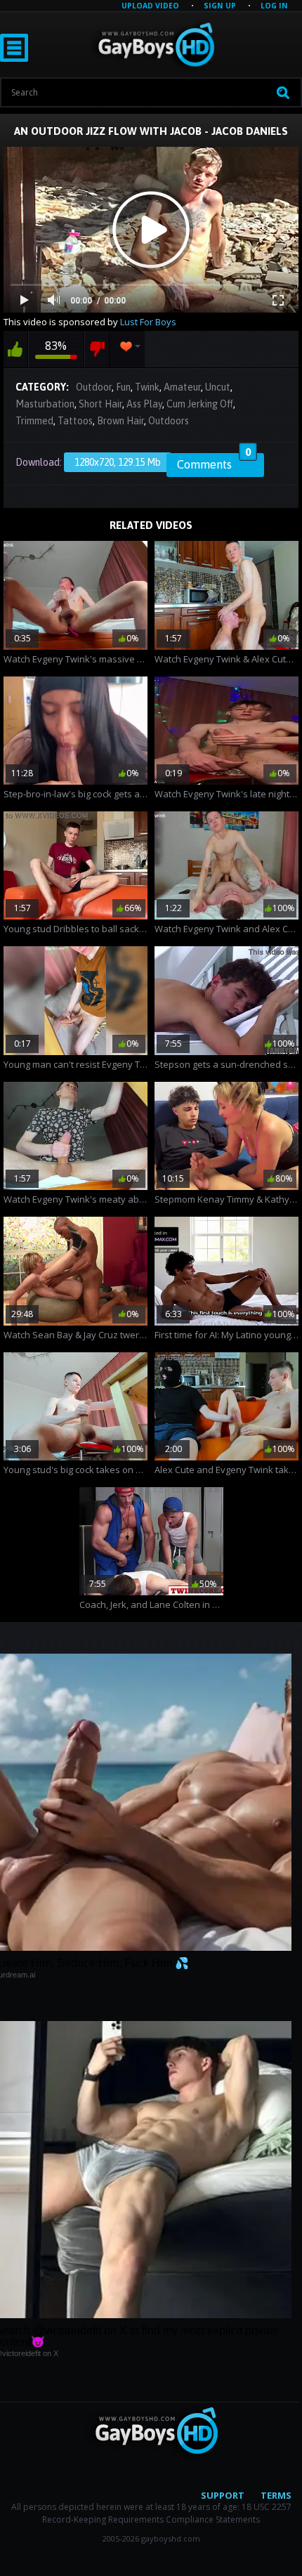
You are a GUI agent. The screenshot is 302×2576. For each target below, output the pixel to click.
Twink (147, 387)
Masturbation (45, 404)
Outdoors (169, 421)
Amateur (182, 387)
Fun (123, 387)
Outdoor (94, 387)
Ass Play (144, 404)
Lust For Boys (148, 322)
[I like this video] (15, 349)
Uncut (218, 387)
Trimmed (34, 421)
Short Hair (100, 404)
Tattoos (75, 421)
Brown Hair (120, 421)
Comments (214, 462)
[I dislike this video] (97, 349)
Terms (276, 2495)
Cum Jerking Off (200, 404)
